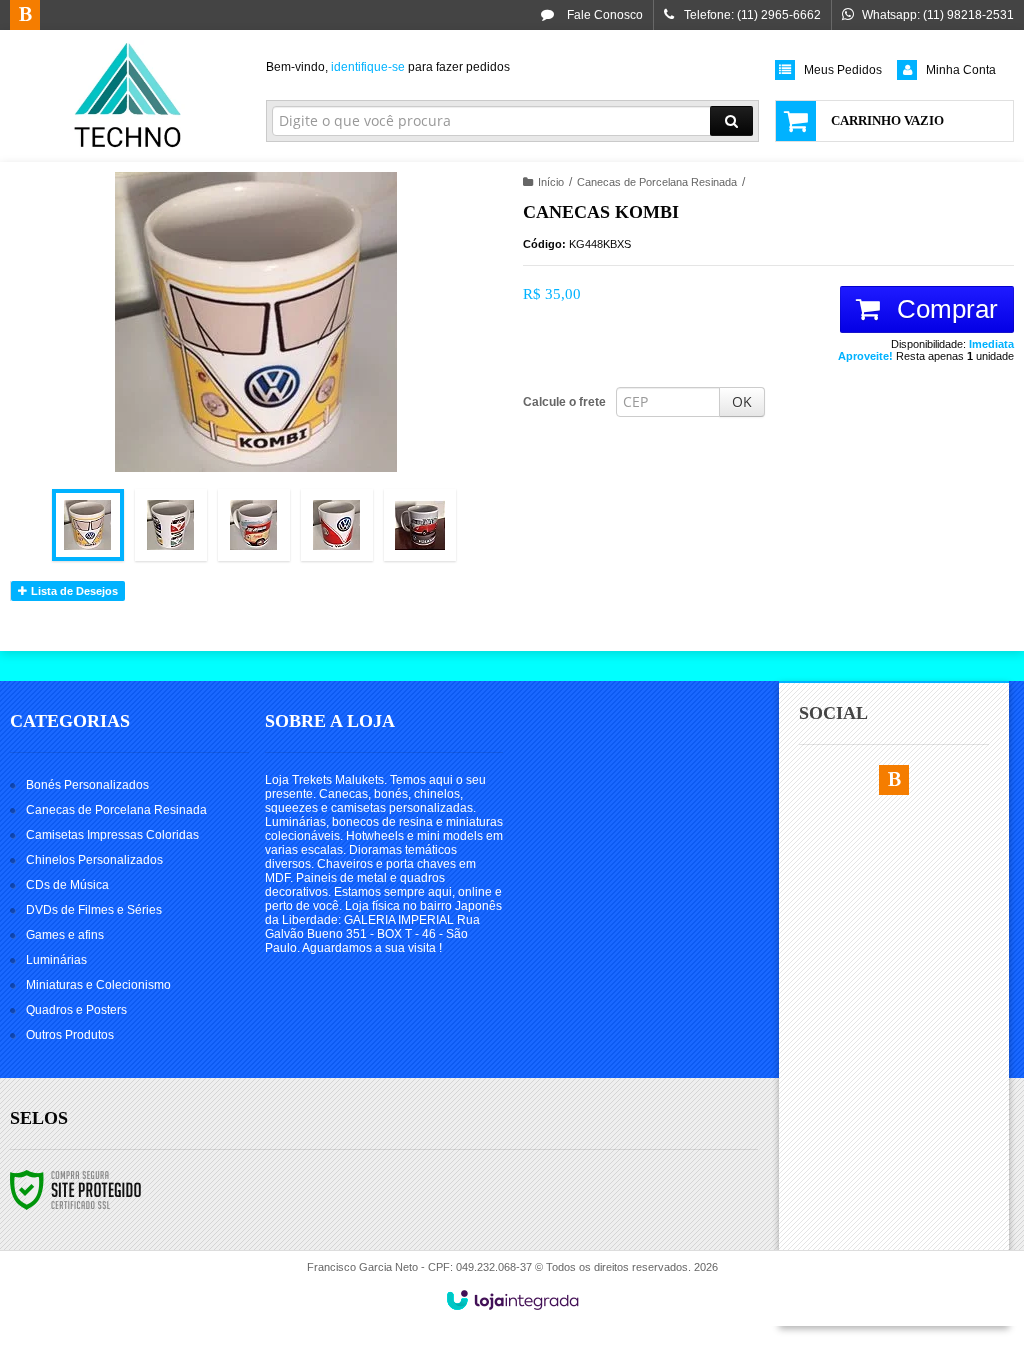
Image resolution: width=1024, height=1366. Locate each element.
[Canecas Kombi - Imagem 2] (171, 525)
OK (742, 401)
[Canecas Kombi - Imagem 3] (254, 525)
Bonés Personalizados (87, 785)
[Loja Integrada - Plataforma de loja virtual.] (512, 1300)
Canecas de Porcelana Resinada (657, 182)
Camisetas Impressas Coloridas (112, 835)
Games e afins (65, 935)
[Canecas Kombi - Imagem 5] (420, 525)
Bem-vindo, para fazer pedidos (388, 67)
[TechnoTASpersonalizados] (127, 96)
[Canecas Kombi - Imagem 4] (337, 525)
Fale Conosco (603, 15)
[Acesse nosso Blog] (25, 16)
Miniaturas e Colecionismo (98, 985)
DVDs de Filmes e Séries (94, 910)
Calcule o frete (564, 402)
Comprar (944, 309)
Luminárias (56, 960)
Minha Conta (961, 70)
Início (551, 182)
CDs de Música (67, 885)
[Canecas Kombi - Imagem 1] (88, 525)
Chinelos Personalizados (94, 860)
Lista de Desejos (73, 591)
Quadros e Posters (76, 1010)
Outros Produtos (70, 1035)
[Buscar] (731, 121)
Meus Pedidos (843, 70)
